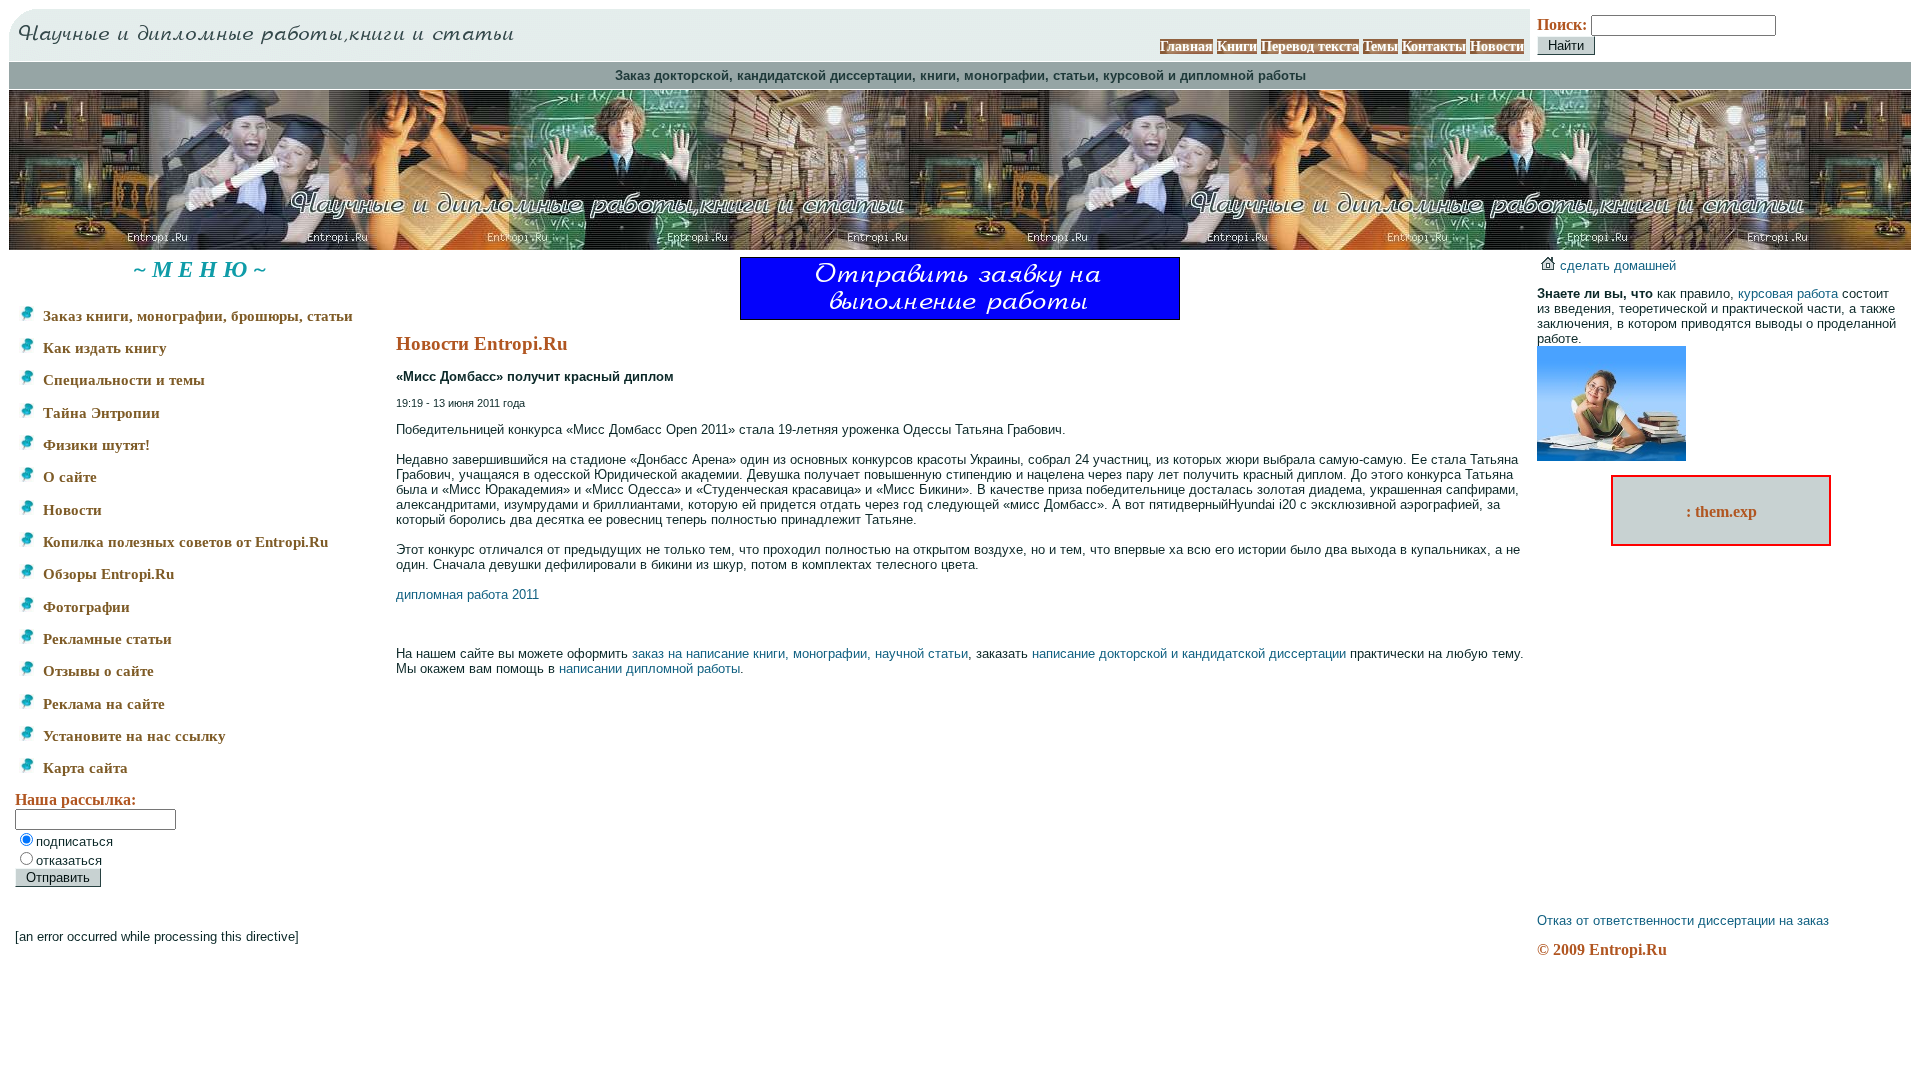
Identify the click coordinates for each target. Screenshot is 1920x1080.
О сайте (68, 477)
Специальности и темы (122, 380)
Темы (1380, 46)
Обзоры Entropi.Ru (106, 574)
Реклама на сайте (102, 704)
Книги (1237, 46)
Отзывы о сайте (96, 671)
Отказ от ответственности (1615, 920)
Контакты (1434, 46)
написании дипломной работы (649, 668)
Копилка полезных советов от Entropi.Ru (183, 542)
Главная (1186, 46)
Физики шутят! (94, 445)
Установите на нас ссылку (132, 736)
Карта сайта (83, 768)
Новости (1497, 46)
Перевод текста (1310, 46)
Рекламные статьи (105, 639)
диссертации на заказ (1763, 920)
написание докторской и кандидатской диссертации (1189, 653)
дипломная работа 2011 (467, 594)
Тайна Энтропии (99, 413)
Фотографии (84, 607)
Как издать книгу (103, 348)
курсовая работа (1788, 293)
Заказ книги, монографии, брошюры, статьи (196, 316)
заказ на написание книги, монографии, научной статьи (800, 653)
